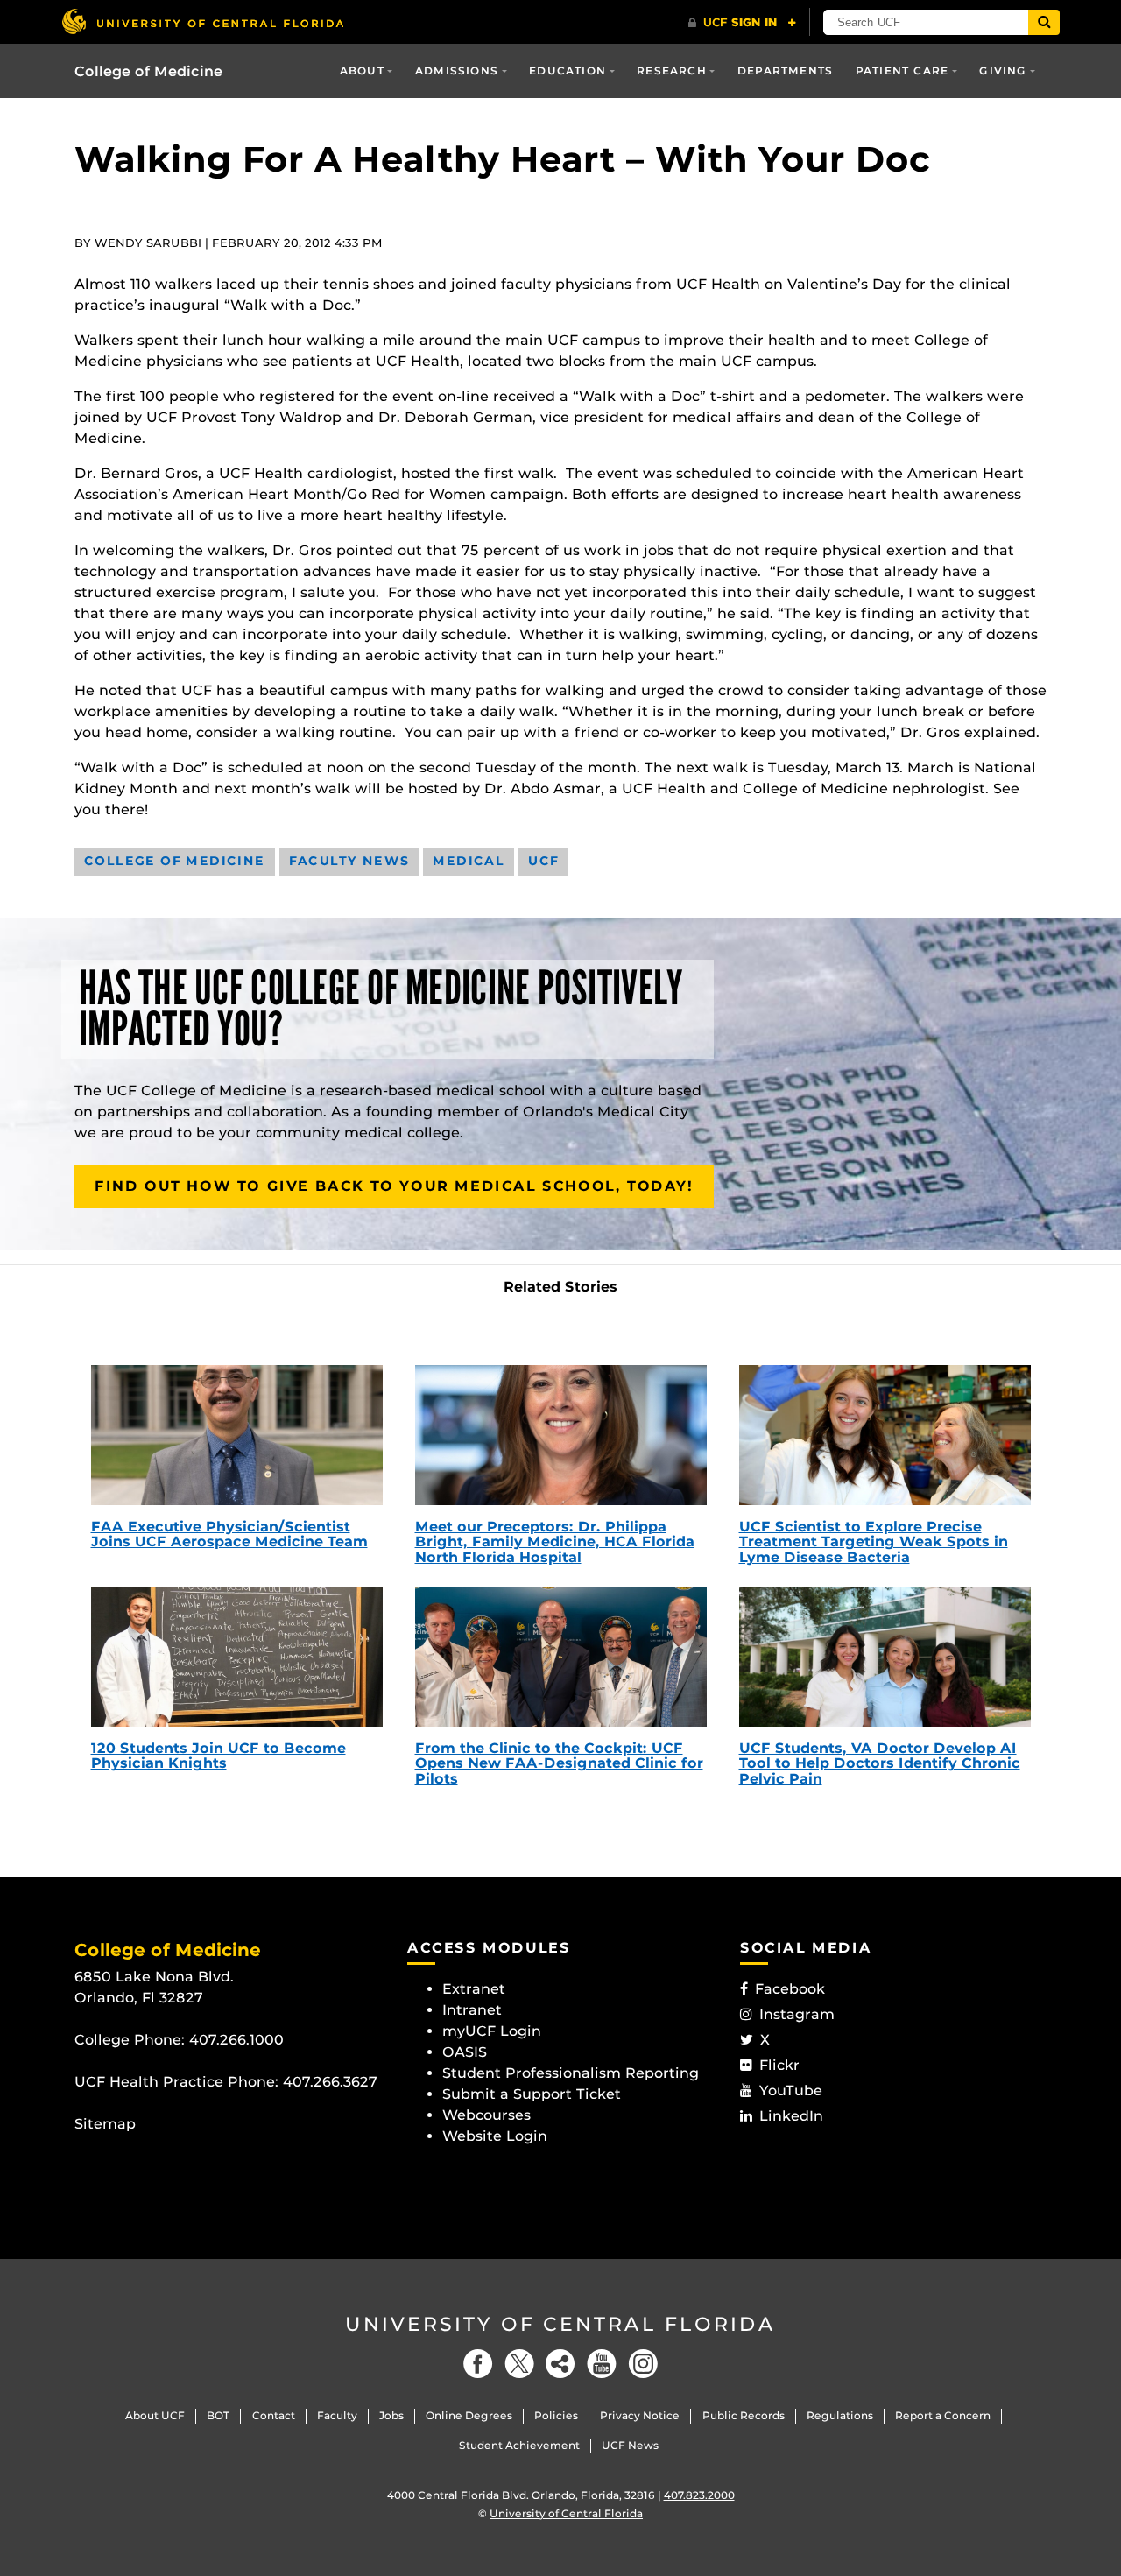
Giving (1003, 70)
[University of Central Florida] (202, 21)
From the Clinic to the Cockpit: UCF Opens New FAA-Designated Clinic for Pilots (559, 1763)
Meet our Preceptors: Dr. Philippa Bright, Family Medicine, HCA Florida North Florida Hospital (555, 1542)
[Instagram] (643, 2364)
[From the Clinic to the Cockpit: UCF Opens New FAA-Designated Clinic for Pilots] (561, 1657)
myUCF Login (492, 2031)
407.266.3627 (330, 2082)
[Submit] (1044, 22)
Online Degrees (469, 2415)
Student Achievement (519, 2445)
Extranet (474, 1989)
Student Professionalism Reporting (571, 2073)
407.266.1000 (236, 2040)
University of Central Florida (560, 2324)
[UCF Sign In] (742, 23)
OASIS (465, 2052)
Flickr (779, 2065)
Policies (556, 2415)
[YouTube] (602, 2364)
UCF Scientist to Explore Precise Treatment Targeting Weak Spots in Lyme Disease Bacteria (874, 1542)
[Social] (560, 2364)
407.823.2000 (699, 2495)
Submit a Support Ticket (532, 2094)
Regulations (840, 2415)
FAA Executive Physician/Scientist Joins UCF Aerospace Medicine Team (229, 1534)
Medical (469, 861)
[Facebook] (478, 2364)
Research (672, 70)
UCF (543, 861)
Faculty (337, 2415)
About (362, 70)
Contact (274, 2415)
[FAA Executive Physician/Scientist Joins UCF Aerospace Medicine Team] (237, 1435)
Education (568, 70)
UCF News (630, 2445)
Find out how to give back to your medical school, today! (394, 1186)
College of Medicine (148, 71)
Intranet (472, 2010)
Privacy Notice (640, 2415)
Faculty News (349, 861)
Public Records (744, 2415)
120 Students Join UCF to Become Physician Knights (219, 1756)
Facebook (790, 1989)
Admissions (457, 70)
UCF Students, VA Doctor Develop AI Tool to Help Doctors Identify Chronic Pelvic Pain (880, 1763)
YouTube (791, 2090)
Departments (785, 70)
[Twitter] (519, 2364)
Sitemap (105, 2124)
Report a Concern (943, 2415)
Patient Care (902, 70)
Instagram (797, 2014)
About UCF (155, 2415)
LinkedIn (791, 2116)
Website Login (495, 2136)
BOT (218, 2415)
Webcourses (486, 2115)
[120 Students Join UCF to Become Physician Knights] (237, 1657)
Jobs (391, 2415)
